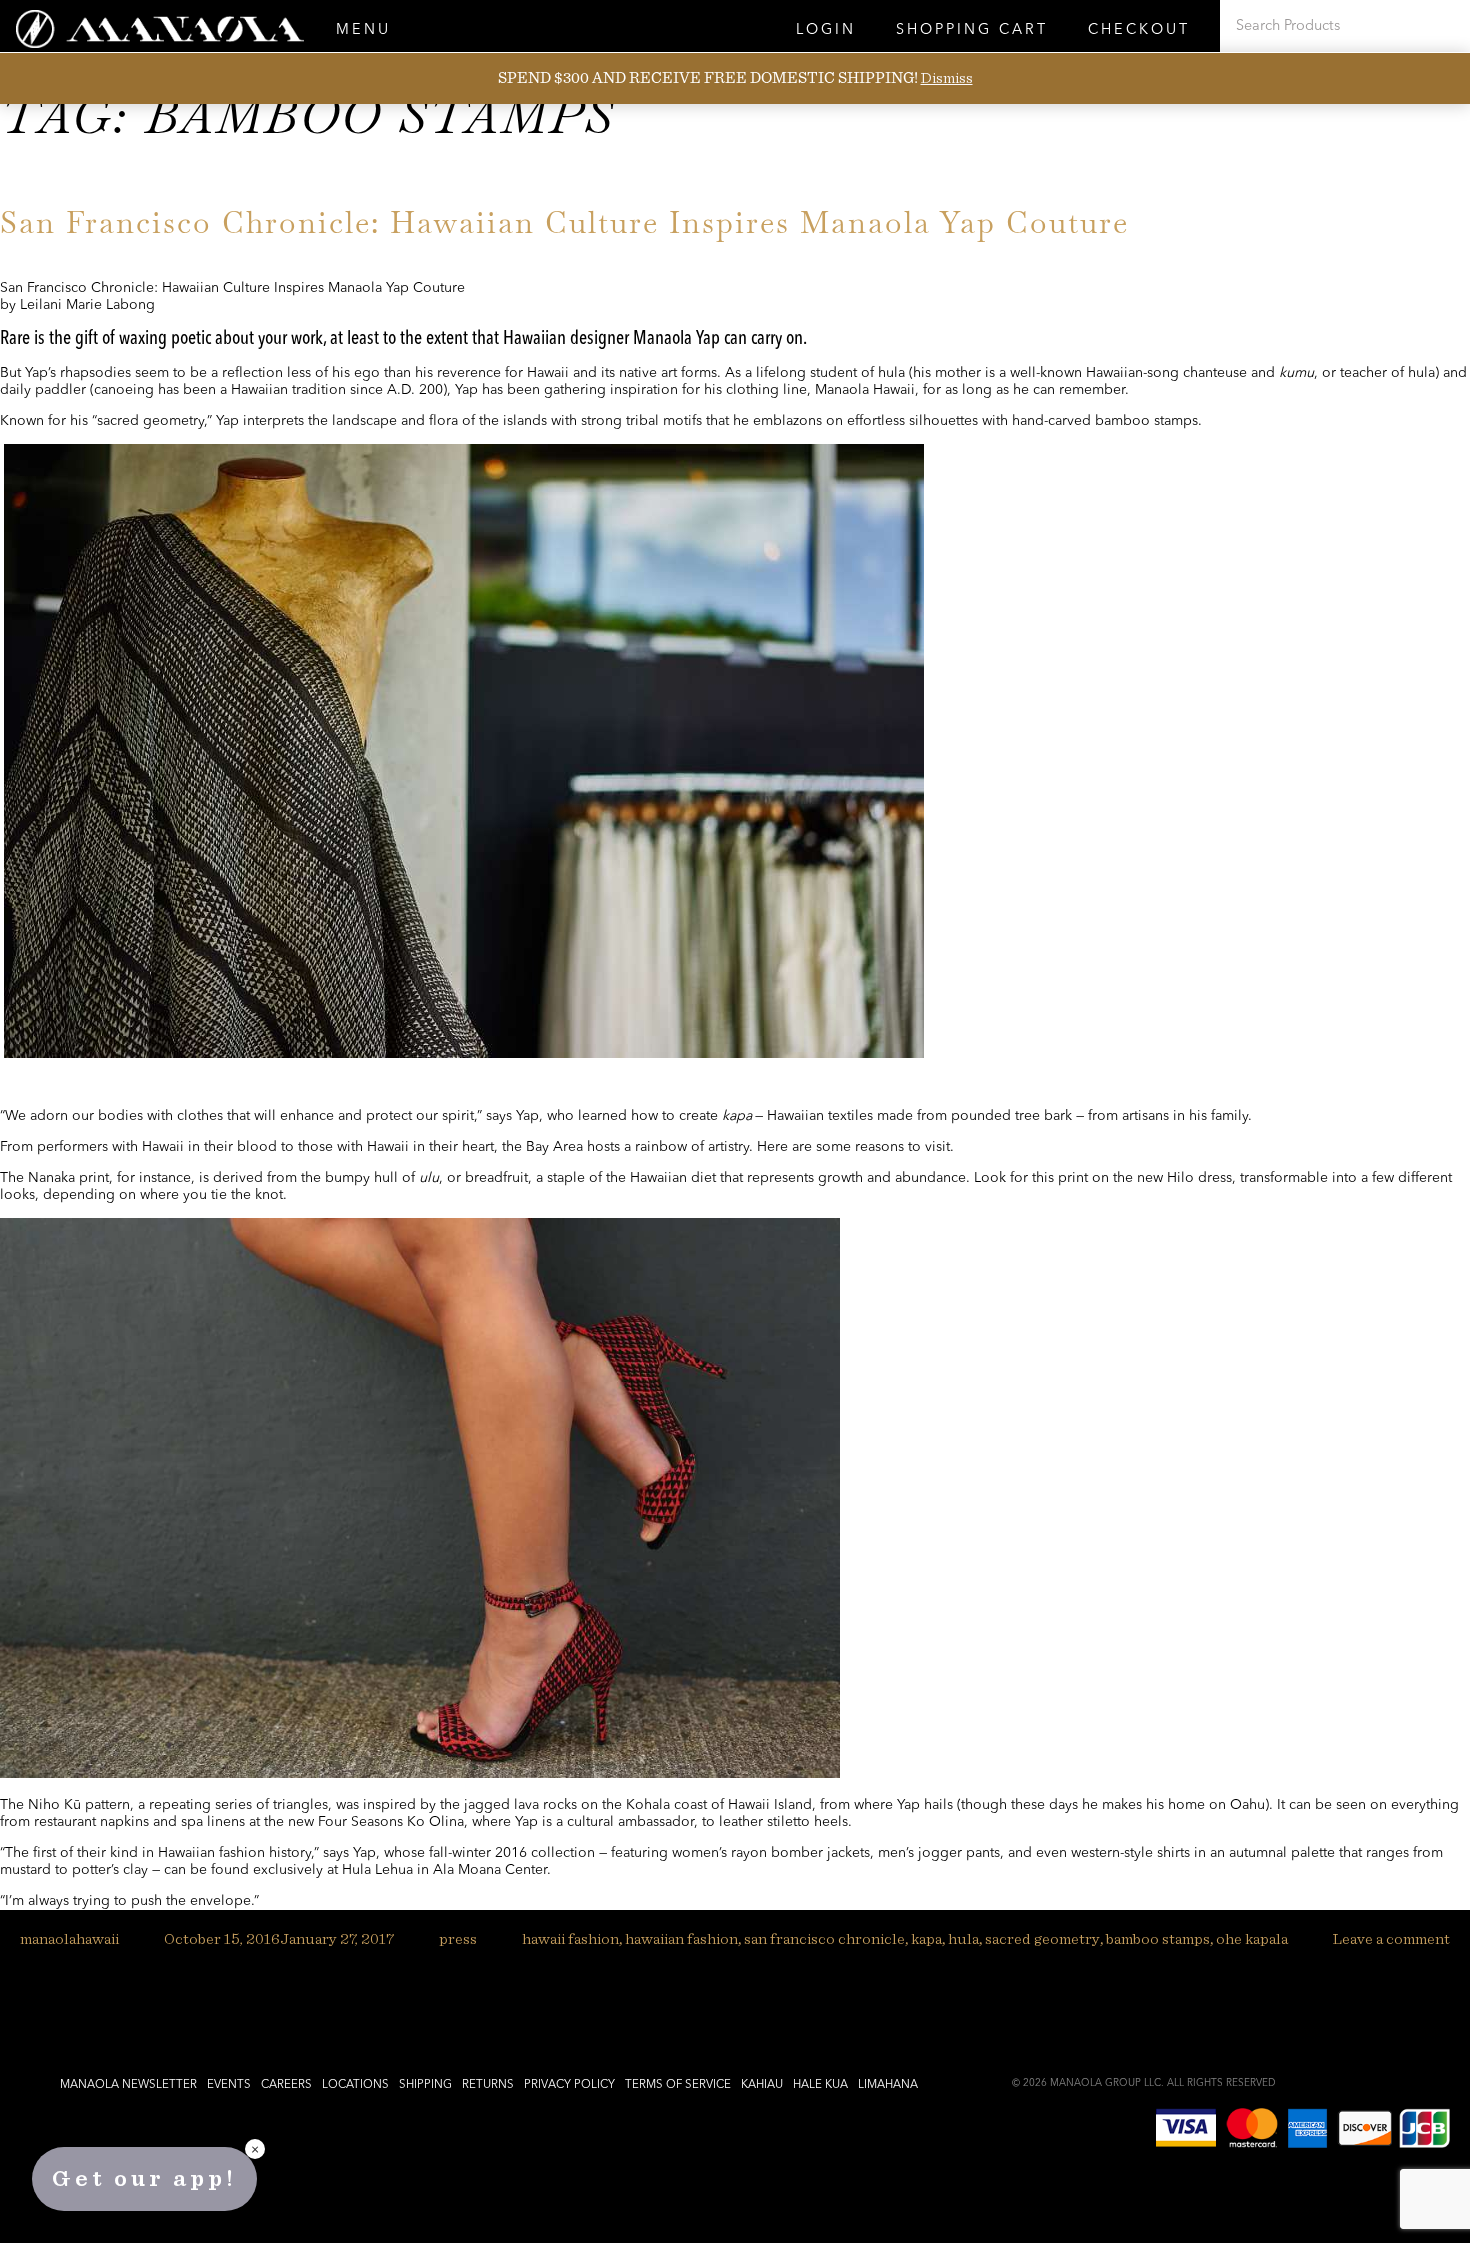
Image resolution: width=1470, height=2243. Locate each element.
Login (826, 30)
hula (963, 1939)
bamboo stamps (1158, 1939)
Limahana (888, 2085)
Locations (355, 2085)
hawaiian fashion (681, 1939)
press (458, 1939)
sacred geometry (1042, 1939)
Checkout (1139, 30)
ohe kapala (1252, 1939)
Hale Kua (820, 2085)
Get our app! (144, 2179)
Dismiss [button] (947, 78)
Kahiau (762, 2085)
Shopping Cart (972, 30)
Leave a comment (1391, 1939)
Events (229, 2085)
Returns (488, 2085)
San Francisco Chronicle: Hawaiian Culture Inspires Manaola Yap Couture (564, 222)
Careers (286, 2085)
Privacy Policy (569, 2085)
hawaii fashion (570, 1939)
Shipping (425, 2085)
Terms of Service (678, 2085)
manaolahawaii (69, 1939)
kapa (926, 1939)
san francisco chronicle (824, 1939)
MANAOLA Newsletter (128, 2085)
